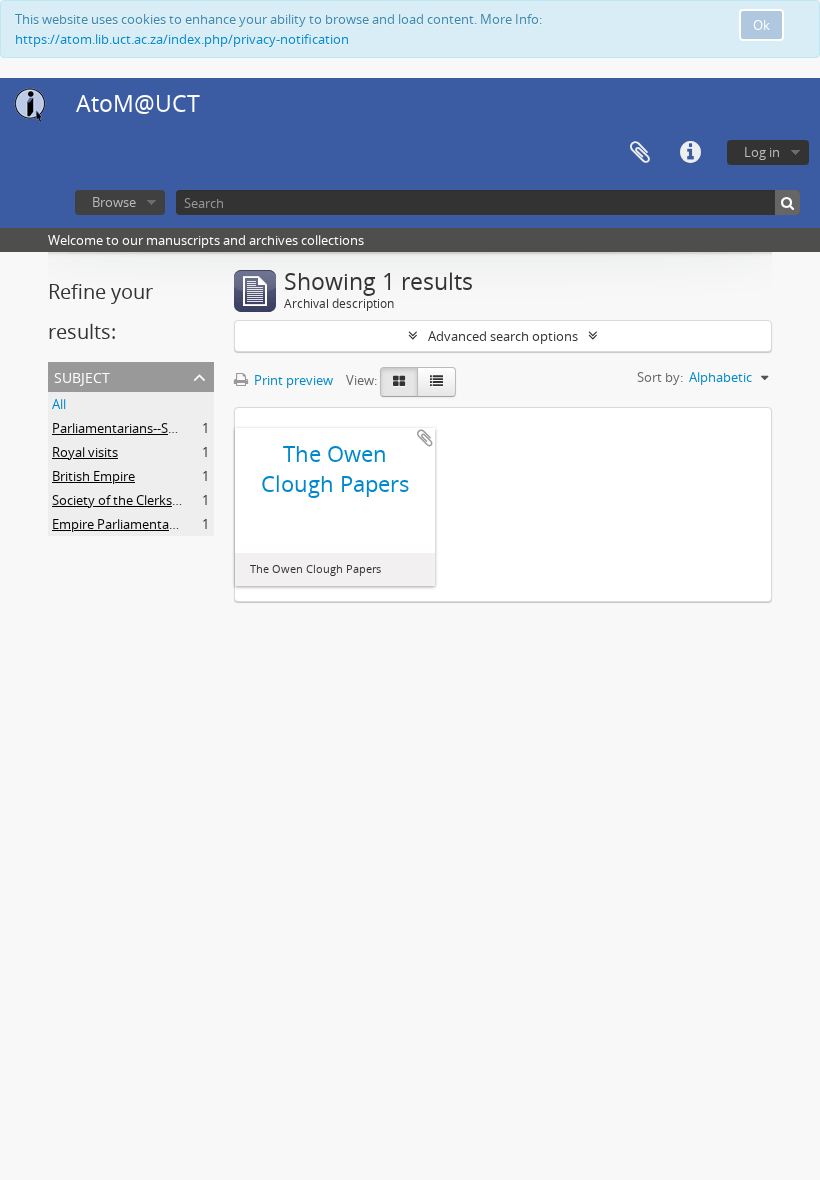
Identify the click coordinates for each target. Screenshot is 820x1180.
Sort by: (660, 377)
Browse (114, 202)
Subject (82, 375)
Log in (762, 152)
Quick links (690, 153)
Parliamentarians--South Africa (142, 428)
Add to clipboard (425, 438)
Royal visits (85, 452)
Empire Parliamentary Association (152, 524)
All (59, 404)
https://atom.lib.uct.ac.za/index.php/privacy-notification (182, 39)
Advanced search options (503, 336)
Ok (761, 25)
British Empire (93, 476)
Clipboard (640, 153)
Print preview (292, 380)
